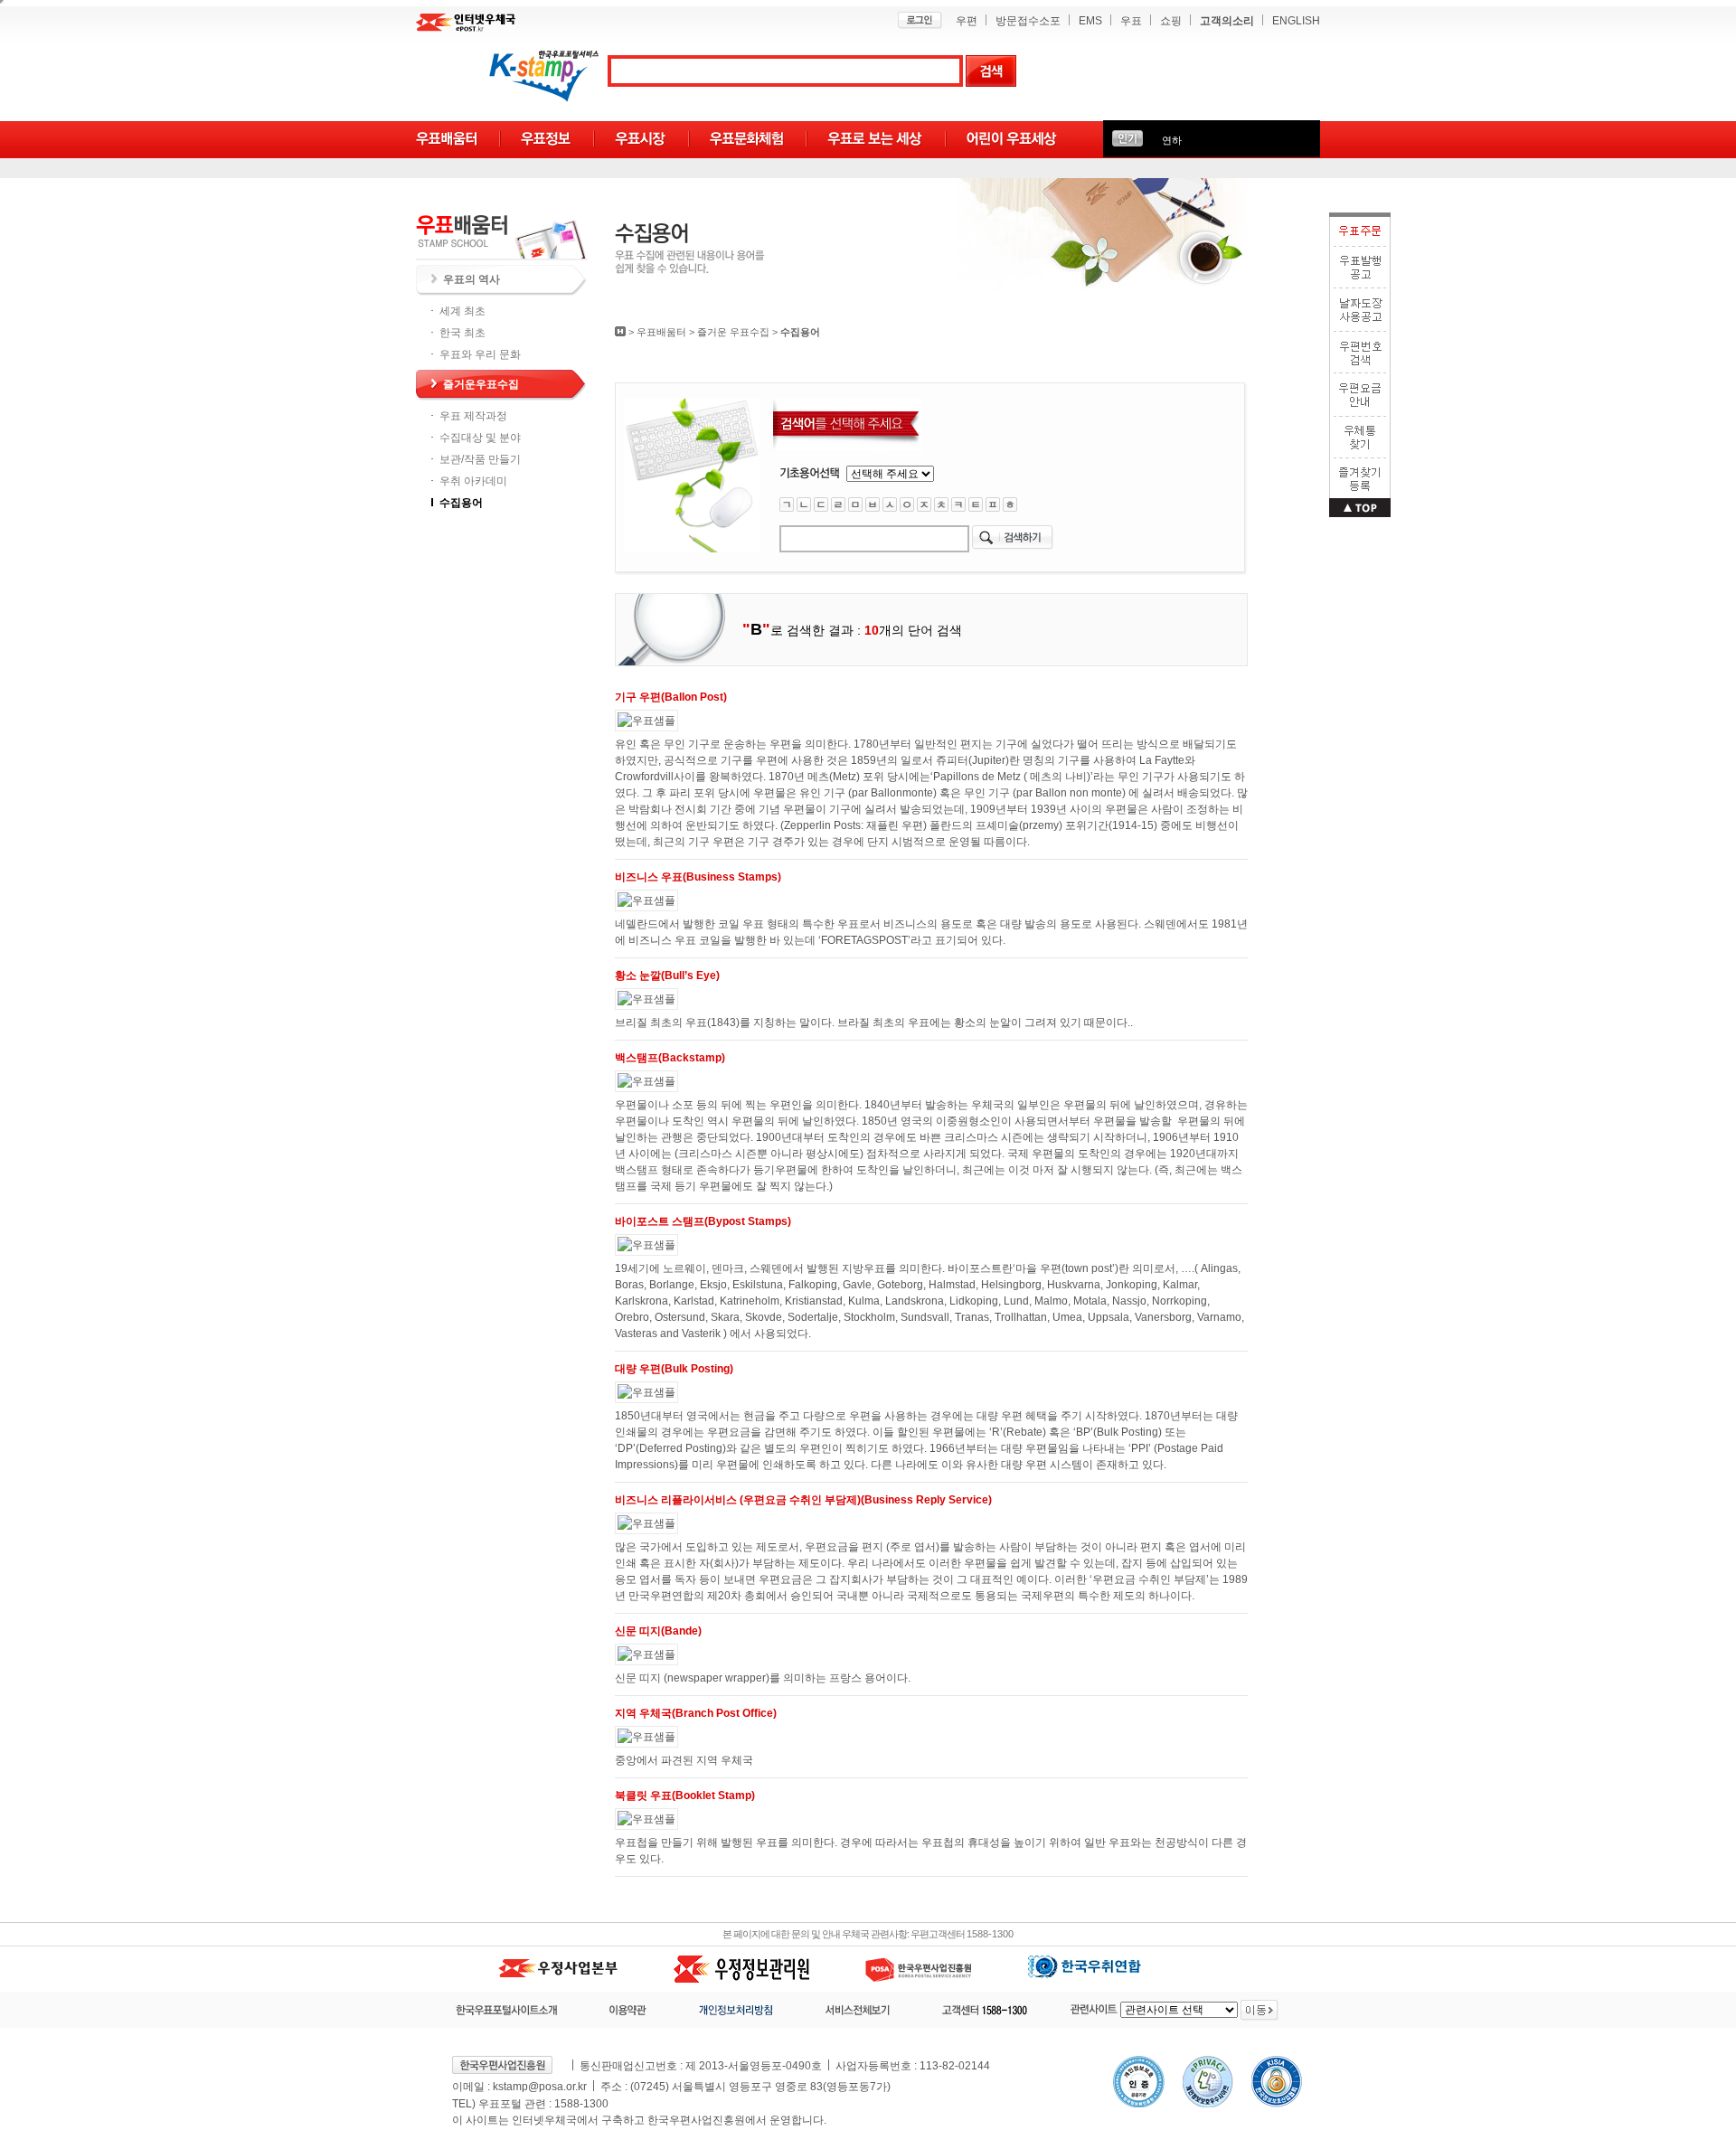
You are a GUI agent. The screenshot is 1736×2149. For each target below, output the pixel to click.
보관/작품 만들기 (480, 459)
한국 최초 (462, 333)
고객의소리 (1227, 21)
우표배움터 (661, 332)
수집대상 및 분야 (480, 438)
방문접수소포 (1028, 21)
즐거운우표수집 (481, 384)
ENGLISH (1296, 21)
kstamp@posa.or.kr (540, 2087)
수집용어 (461, 503)
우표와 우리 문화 (480, 354)
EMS (1090, 21)
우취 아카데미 (473, 481)
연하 (1172, 140)
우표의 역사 (472, 279)
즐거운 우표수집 (733, 332)
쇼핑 (1171, 21)
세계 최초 (462, 311)
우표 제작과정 (473, 416)
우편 (967, 21)
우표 (1131, 21)
